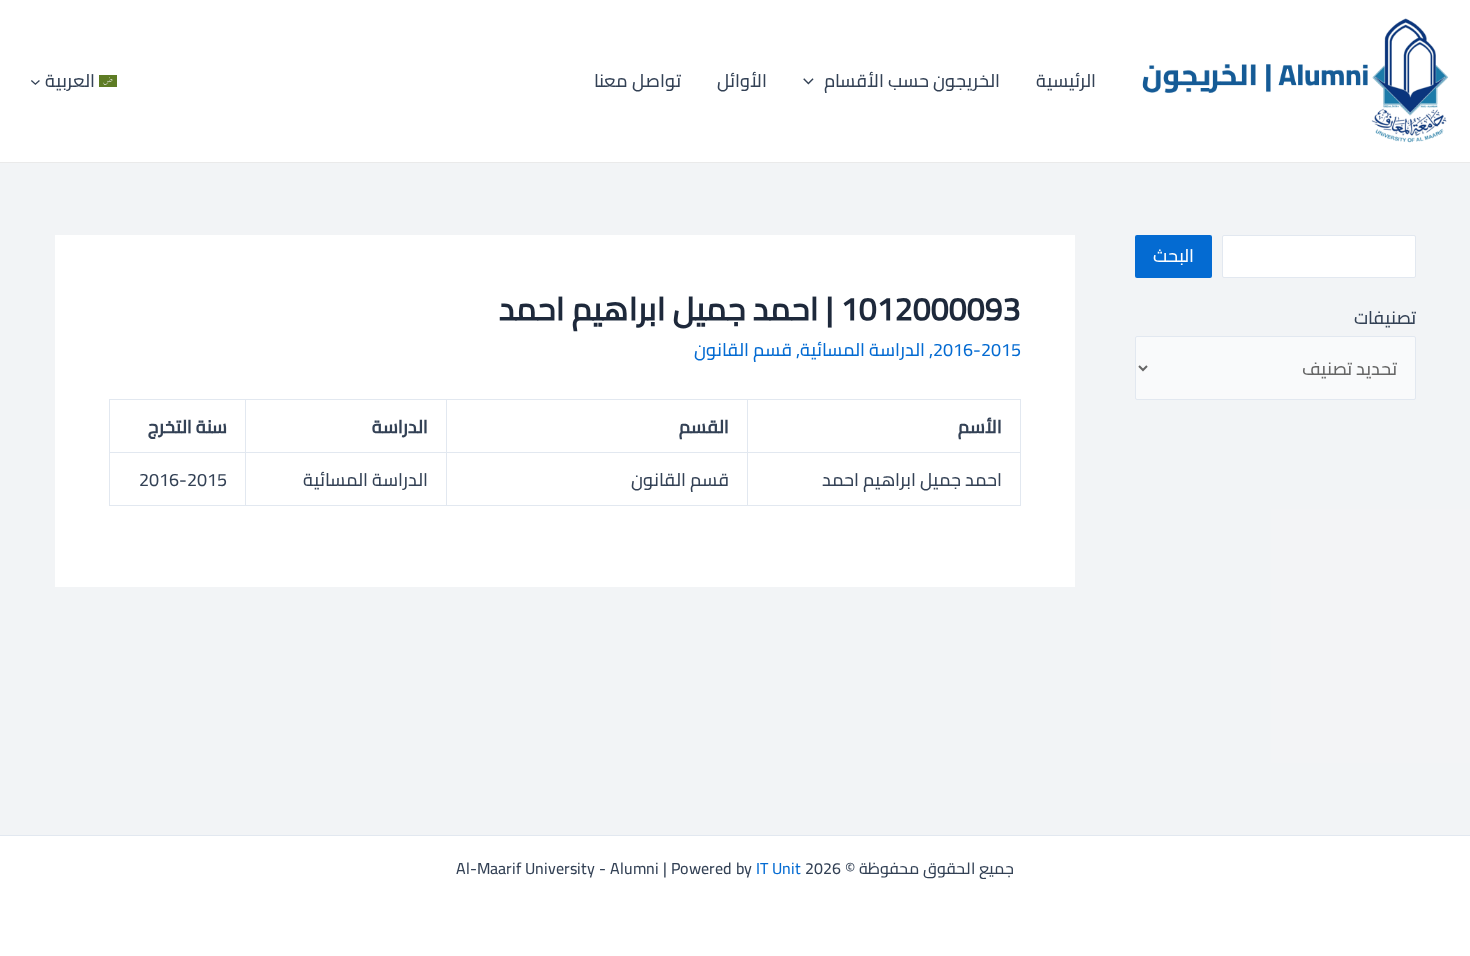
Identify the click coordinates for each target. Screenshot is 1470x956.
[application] (813, 81)
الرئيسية (1066, 80)
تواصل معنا (637, 80)
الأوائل (742, 80)
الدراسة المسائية (862, 349)
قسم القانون (743, 349)
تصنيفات (1384, 317)
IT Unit (778, 868)
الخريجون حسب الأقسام (912, 80)
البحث (1173, 255)
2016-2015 (977, 349)
